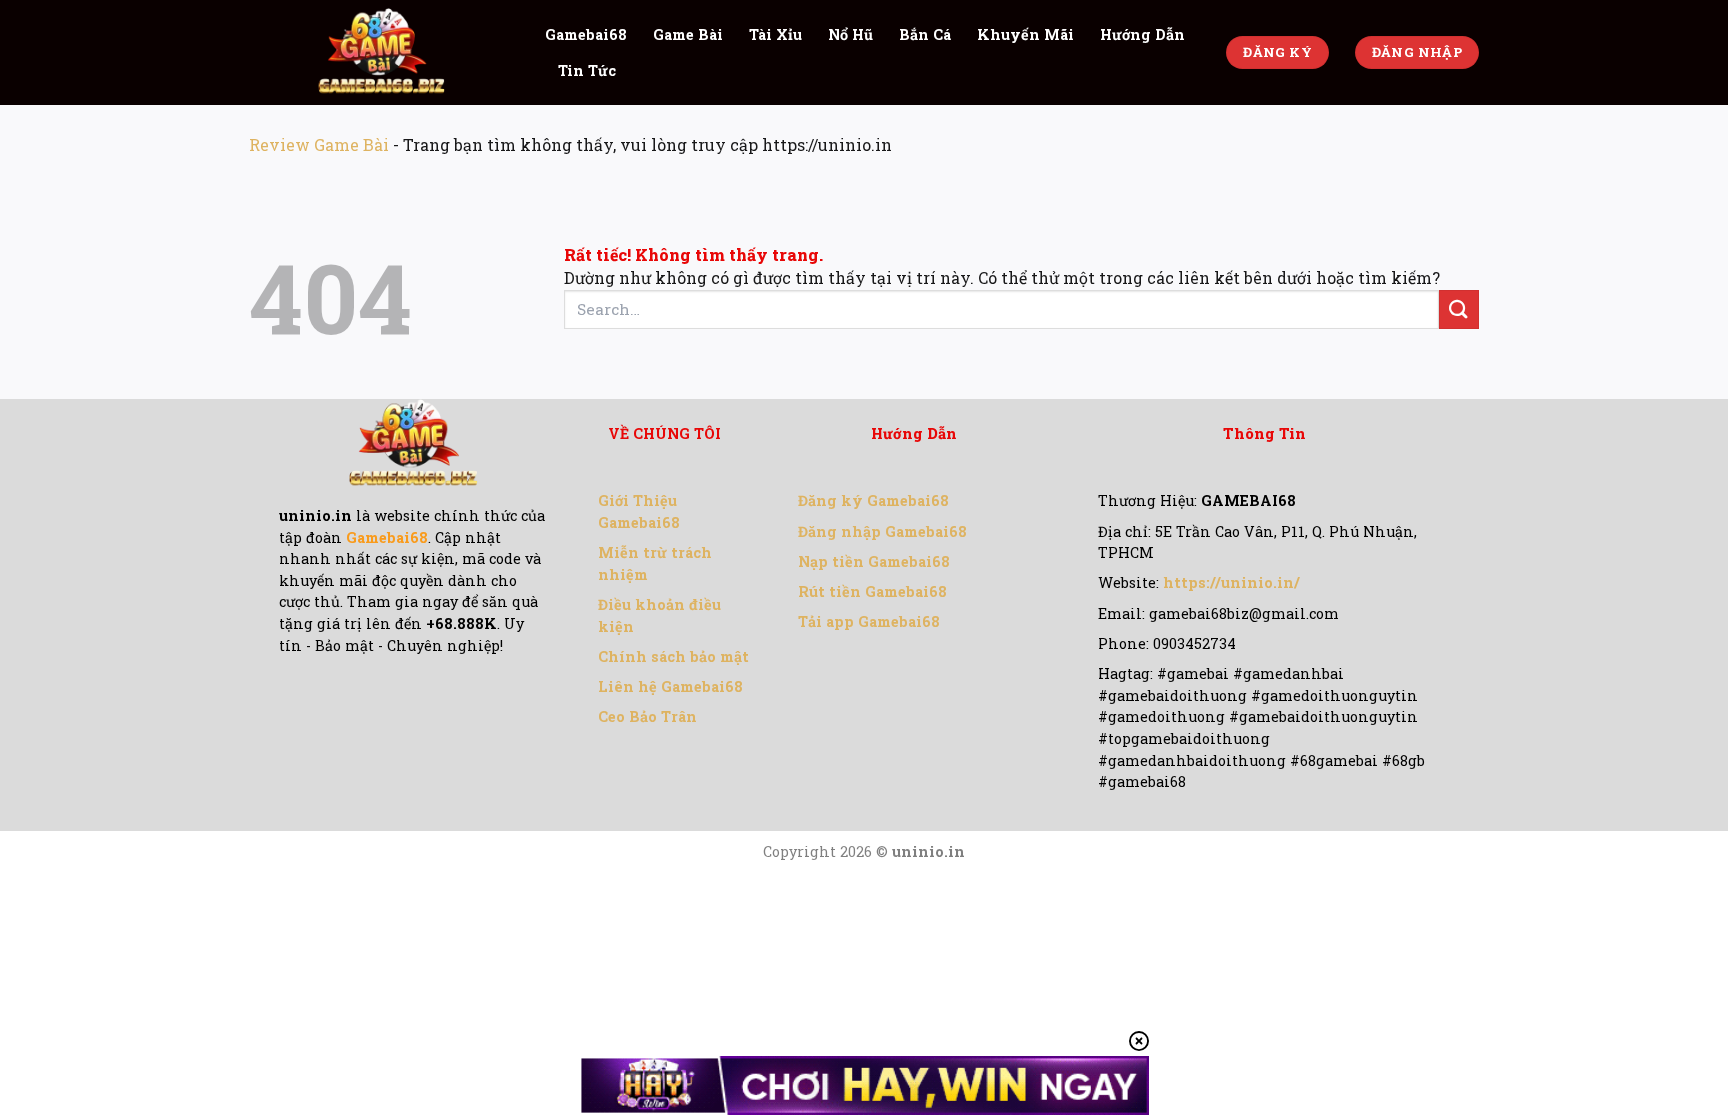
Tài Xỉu (775, 34)
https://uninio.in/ (1231, 582)
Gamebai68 (586, 34)
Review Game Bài (319, 144)
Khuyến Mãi (1025, 34)
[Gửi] (1459, 309)
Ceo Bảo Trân (647, 716)
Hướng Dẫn (1142, 34)
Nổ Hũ (850, 34)
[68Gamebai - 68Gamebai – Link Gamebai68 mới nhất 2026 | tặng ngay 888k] (382, 52)
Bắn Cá (925, 34)
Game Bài (688, 34)
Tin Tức (587, 70)
